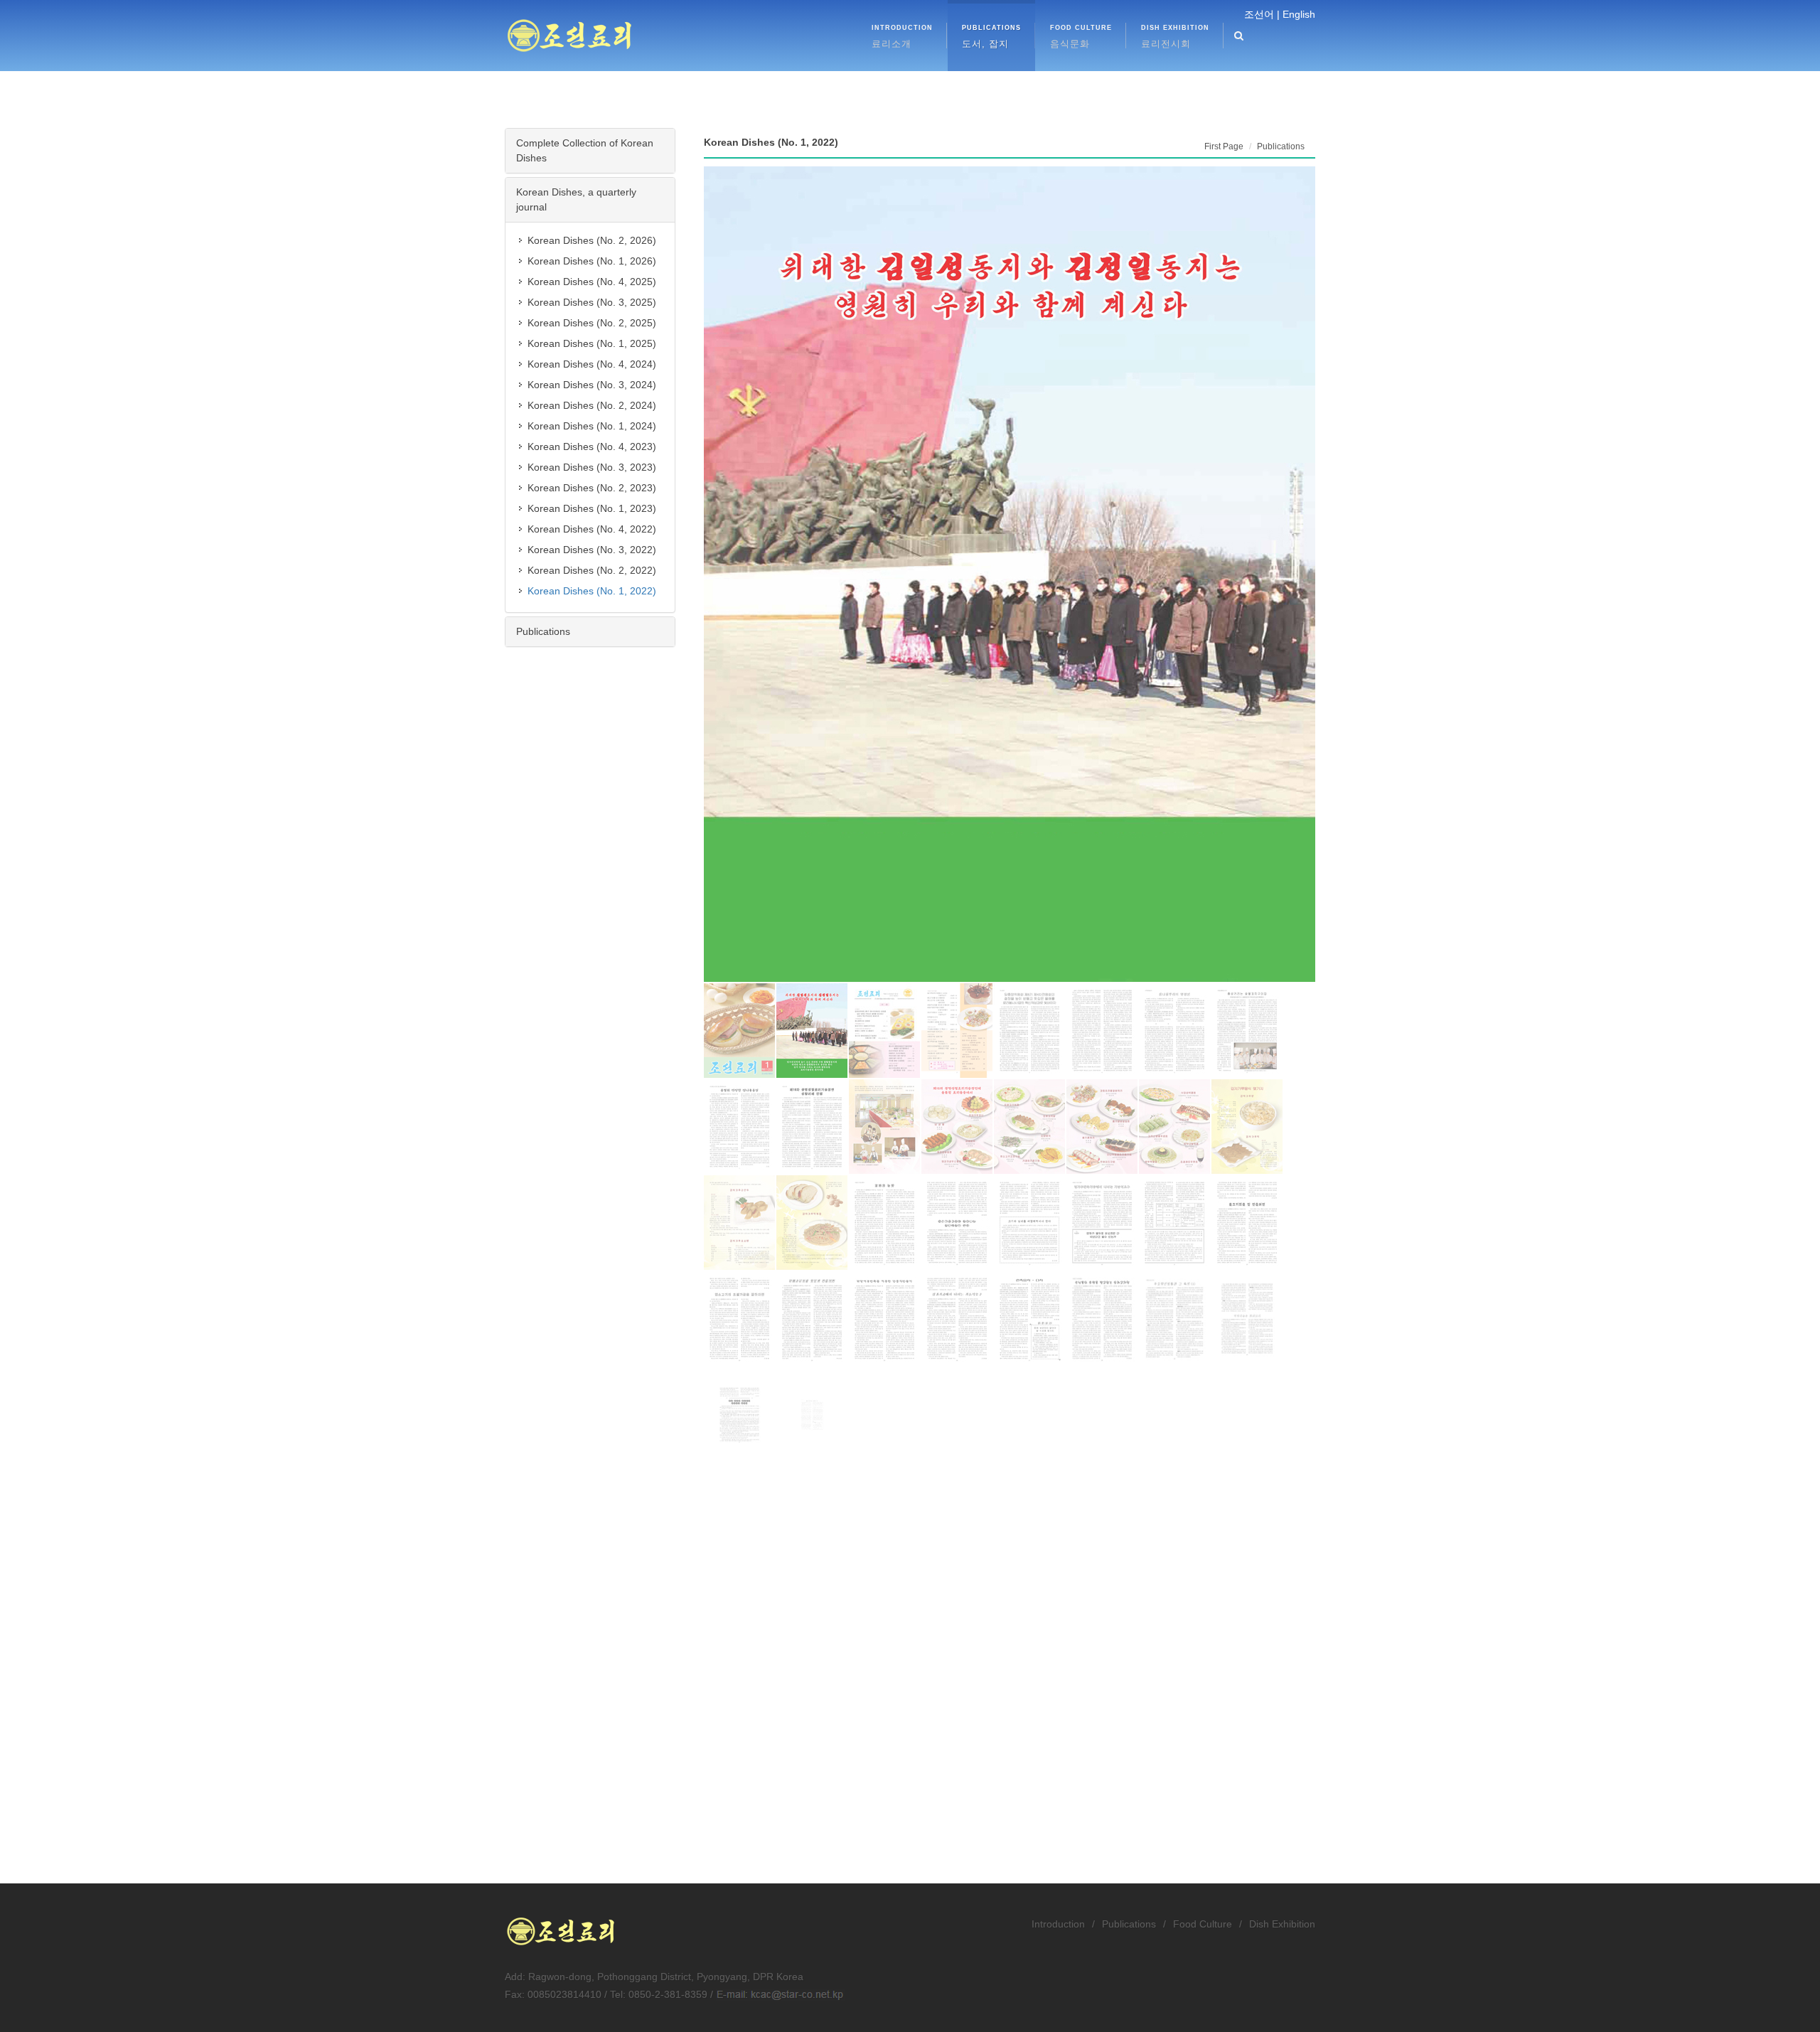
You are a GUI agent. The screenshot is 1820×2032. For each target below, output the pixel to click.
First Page (1224, 146)
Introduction (1058, 1924)
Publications (543, 631)
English (1299, 14)
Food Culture (1203, 1924)
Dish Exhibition (1282, 1924)
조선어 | (1262, 14)
